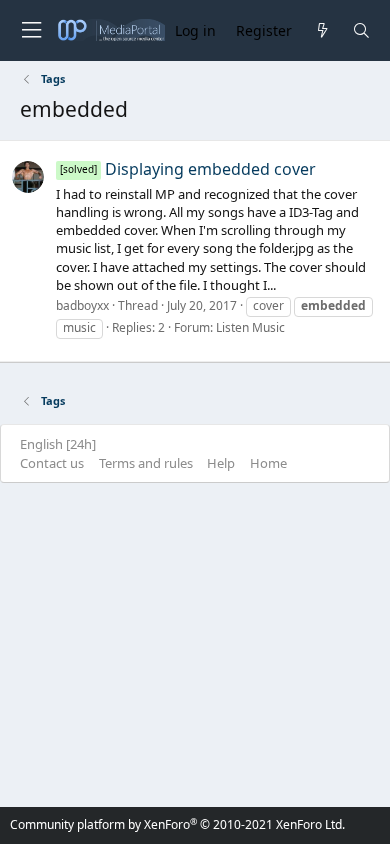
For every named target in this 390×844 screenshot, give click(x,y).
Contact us (52, 463)
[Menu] (31, 30)
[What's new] (321, 30)
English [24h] (58, 444)
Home (268, 463)
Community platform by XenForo (177, 824)
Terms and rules (146, 463)
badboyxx (82, 305)
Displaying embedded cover (188, 169)
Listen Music (250, 327)
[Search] (361, 30)
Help (221, 463)
